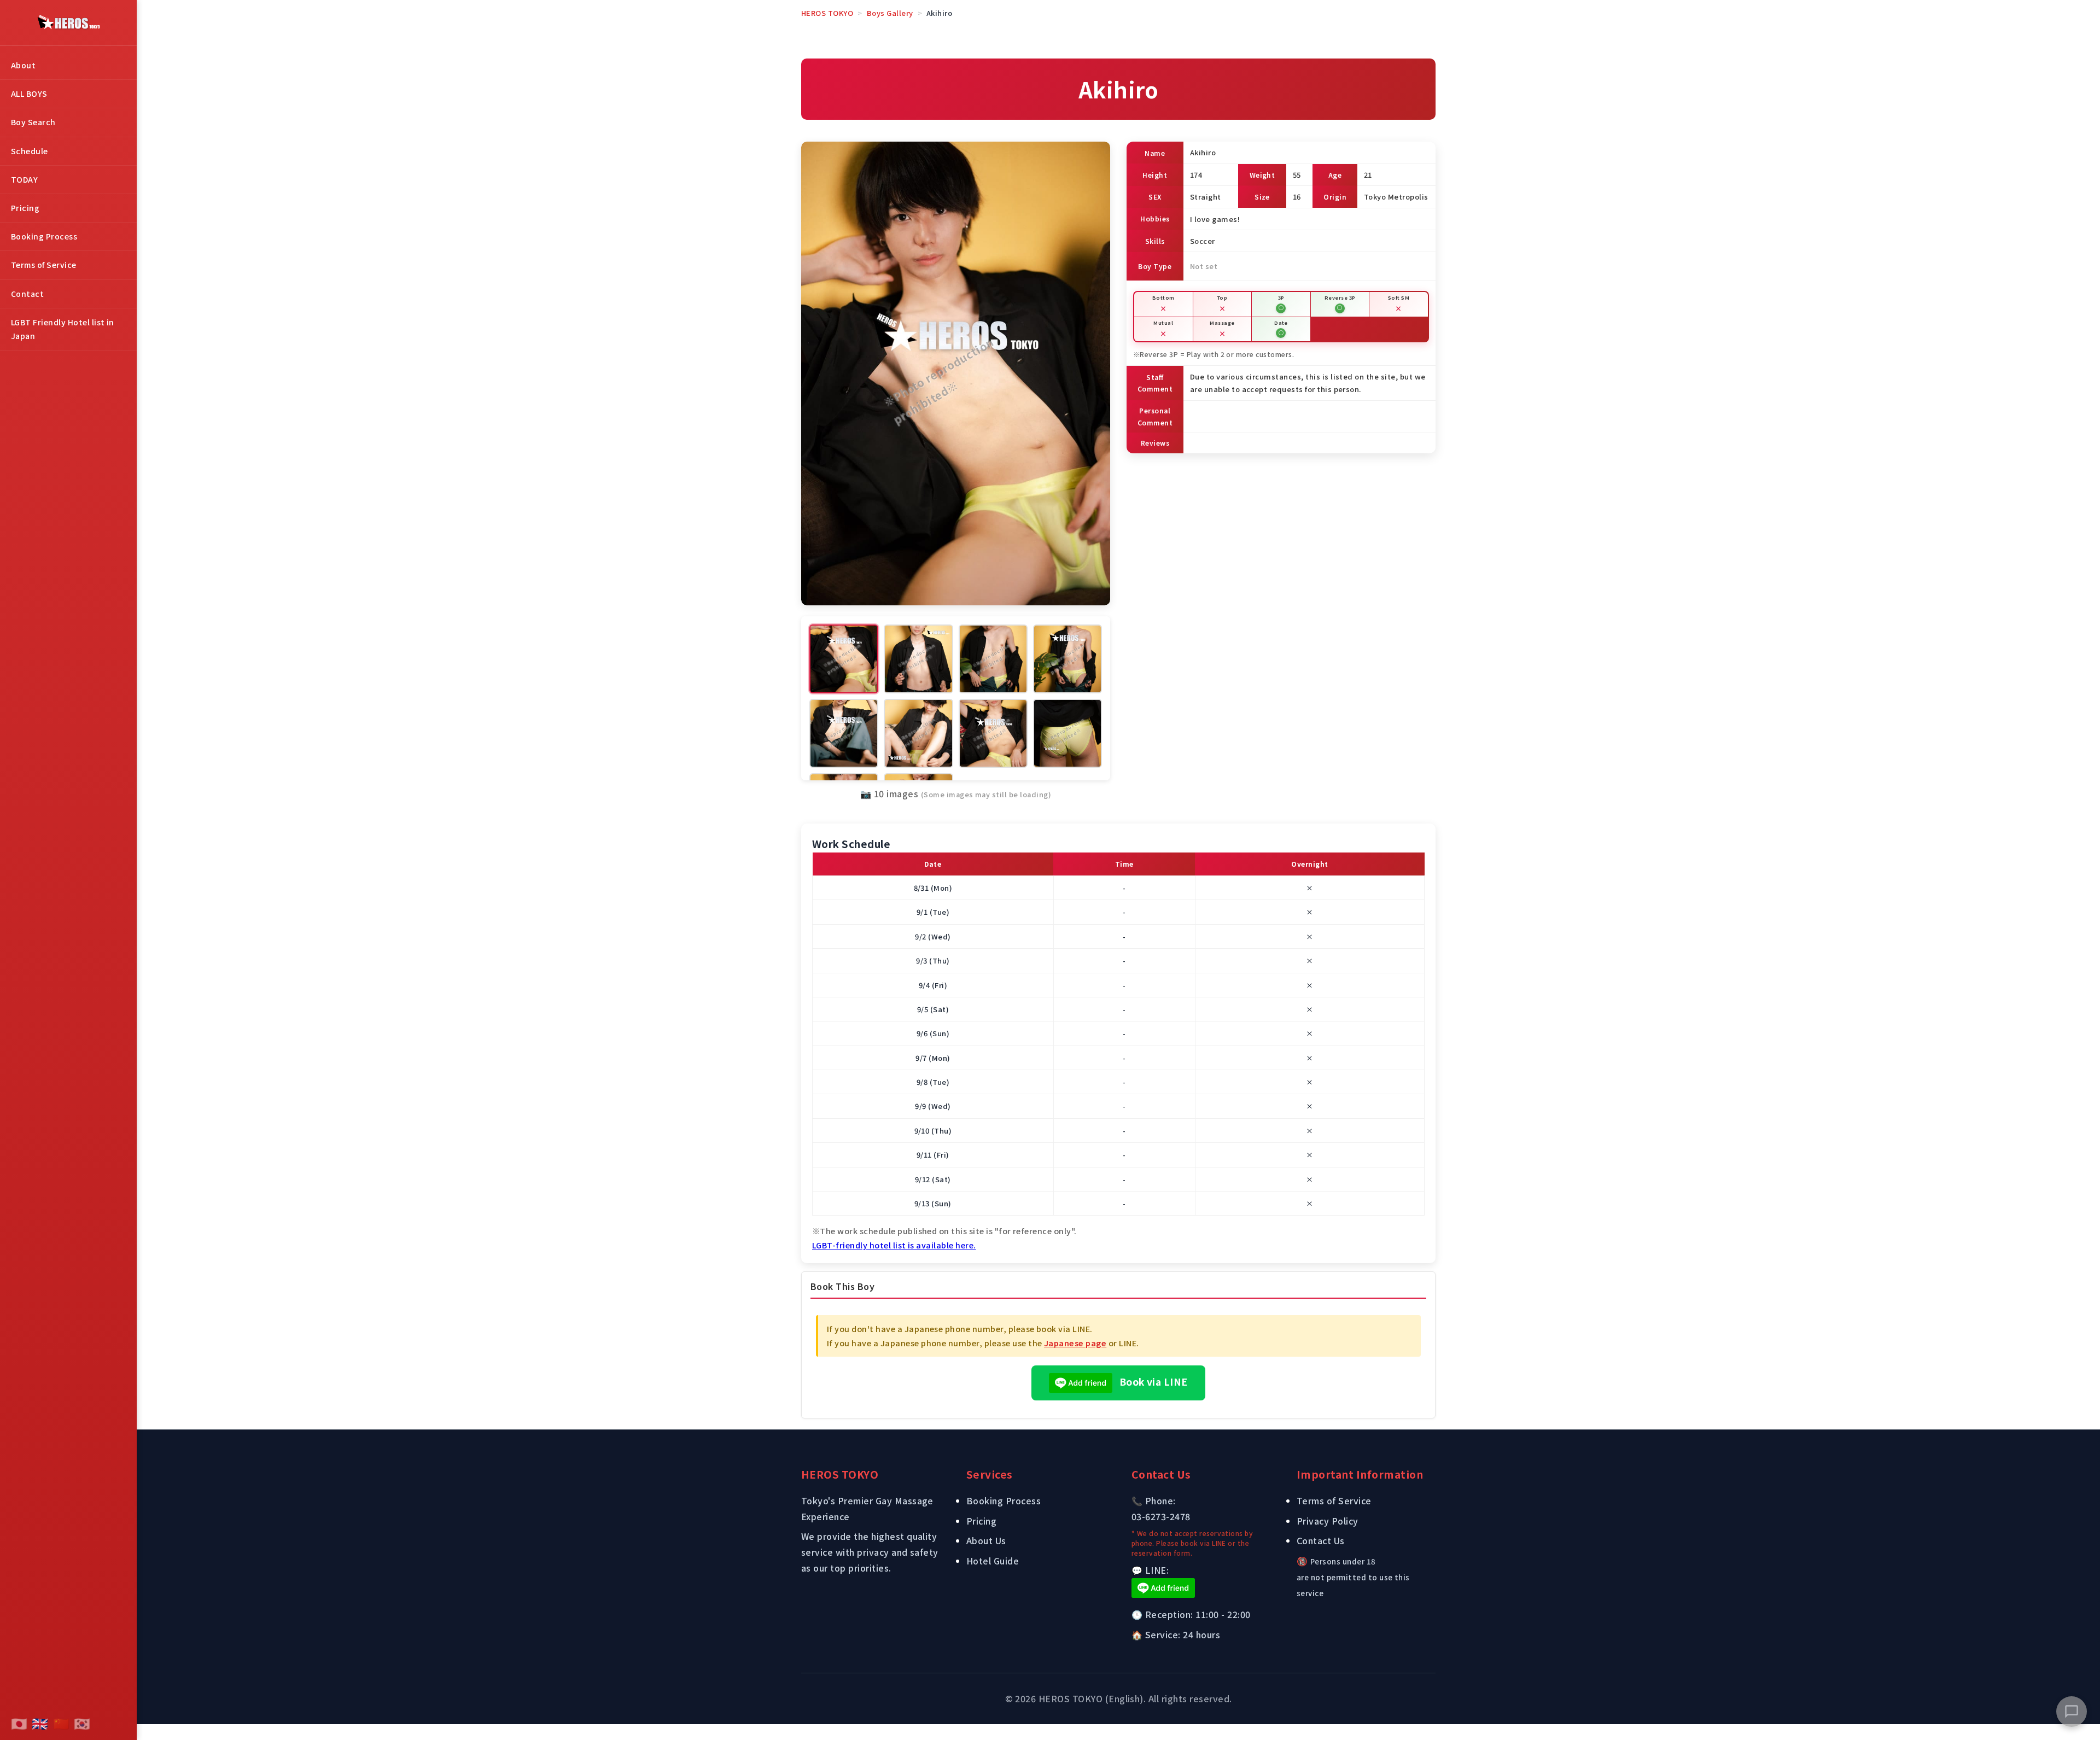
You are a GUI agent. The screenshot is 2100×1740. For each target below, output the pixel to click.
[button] (2072, 1712)
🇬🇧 (40, 1723)
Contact (27, 294)
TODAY (24, 179)
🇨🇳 (61, 1723)
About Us (986, 1540)
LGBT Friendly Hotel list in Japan (63, 329)
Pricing (25, 208)
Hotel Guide (993, 1561)
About (23, 65)
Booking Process (44, 236)
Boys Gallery (890, 13)
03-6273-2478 (1161, 1516)
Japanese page (1075, 1343)
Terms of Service (44, 265)
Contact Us (1321, 1540)
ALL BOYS (29, 94)
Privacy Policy (1328, 1521)
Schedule (30, 151)
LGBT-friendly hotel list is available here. (894, 1245)
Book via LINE (1152, 1382)
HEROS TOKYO (827, 13)
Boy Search (33, 122)
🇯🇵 (19, 1723)
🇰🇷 (82, 1723)
